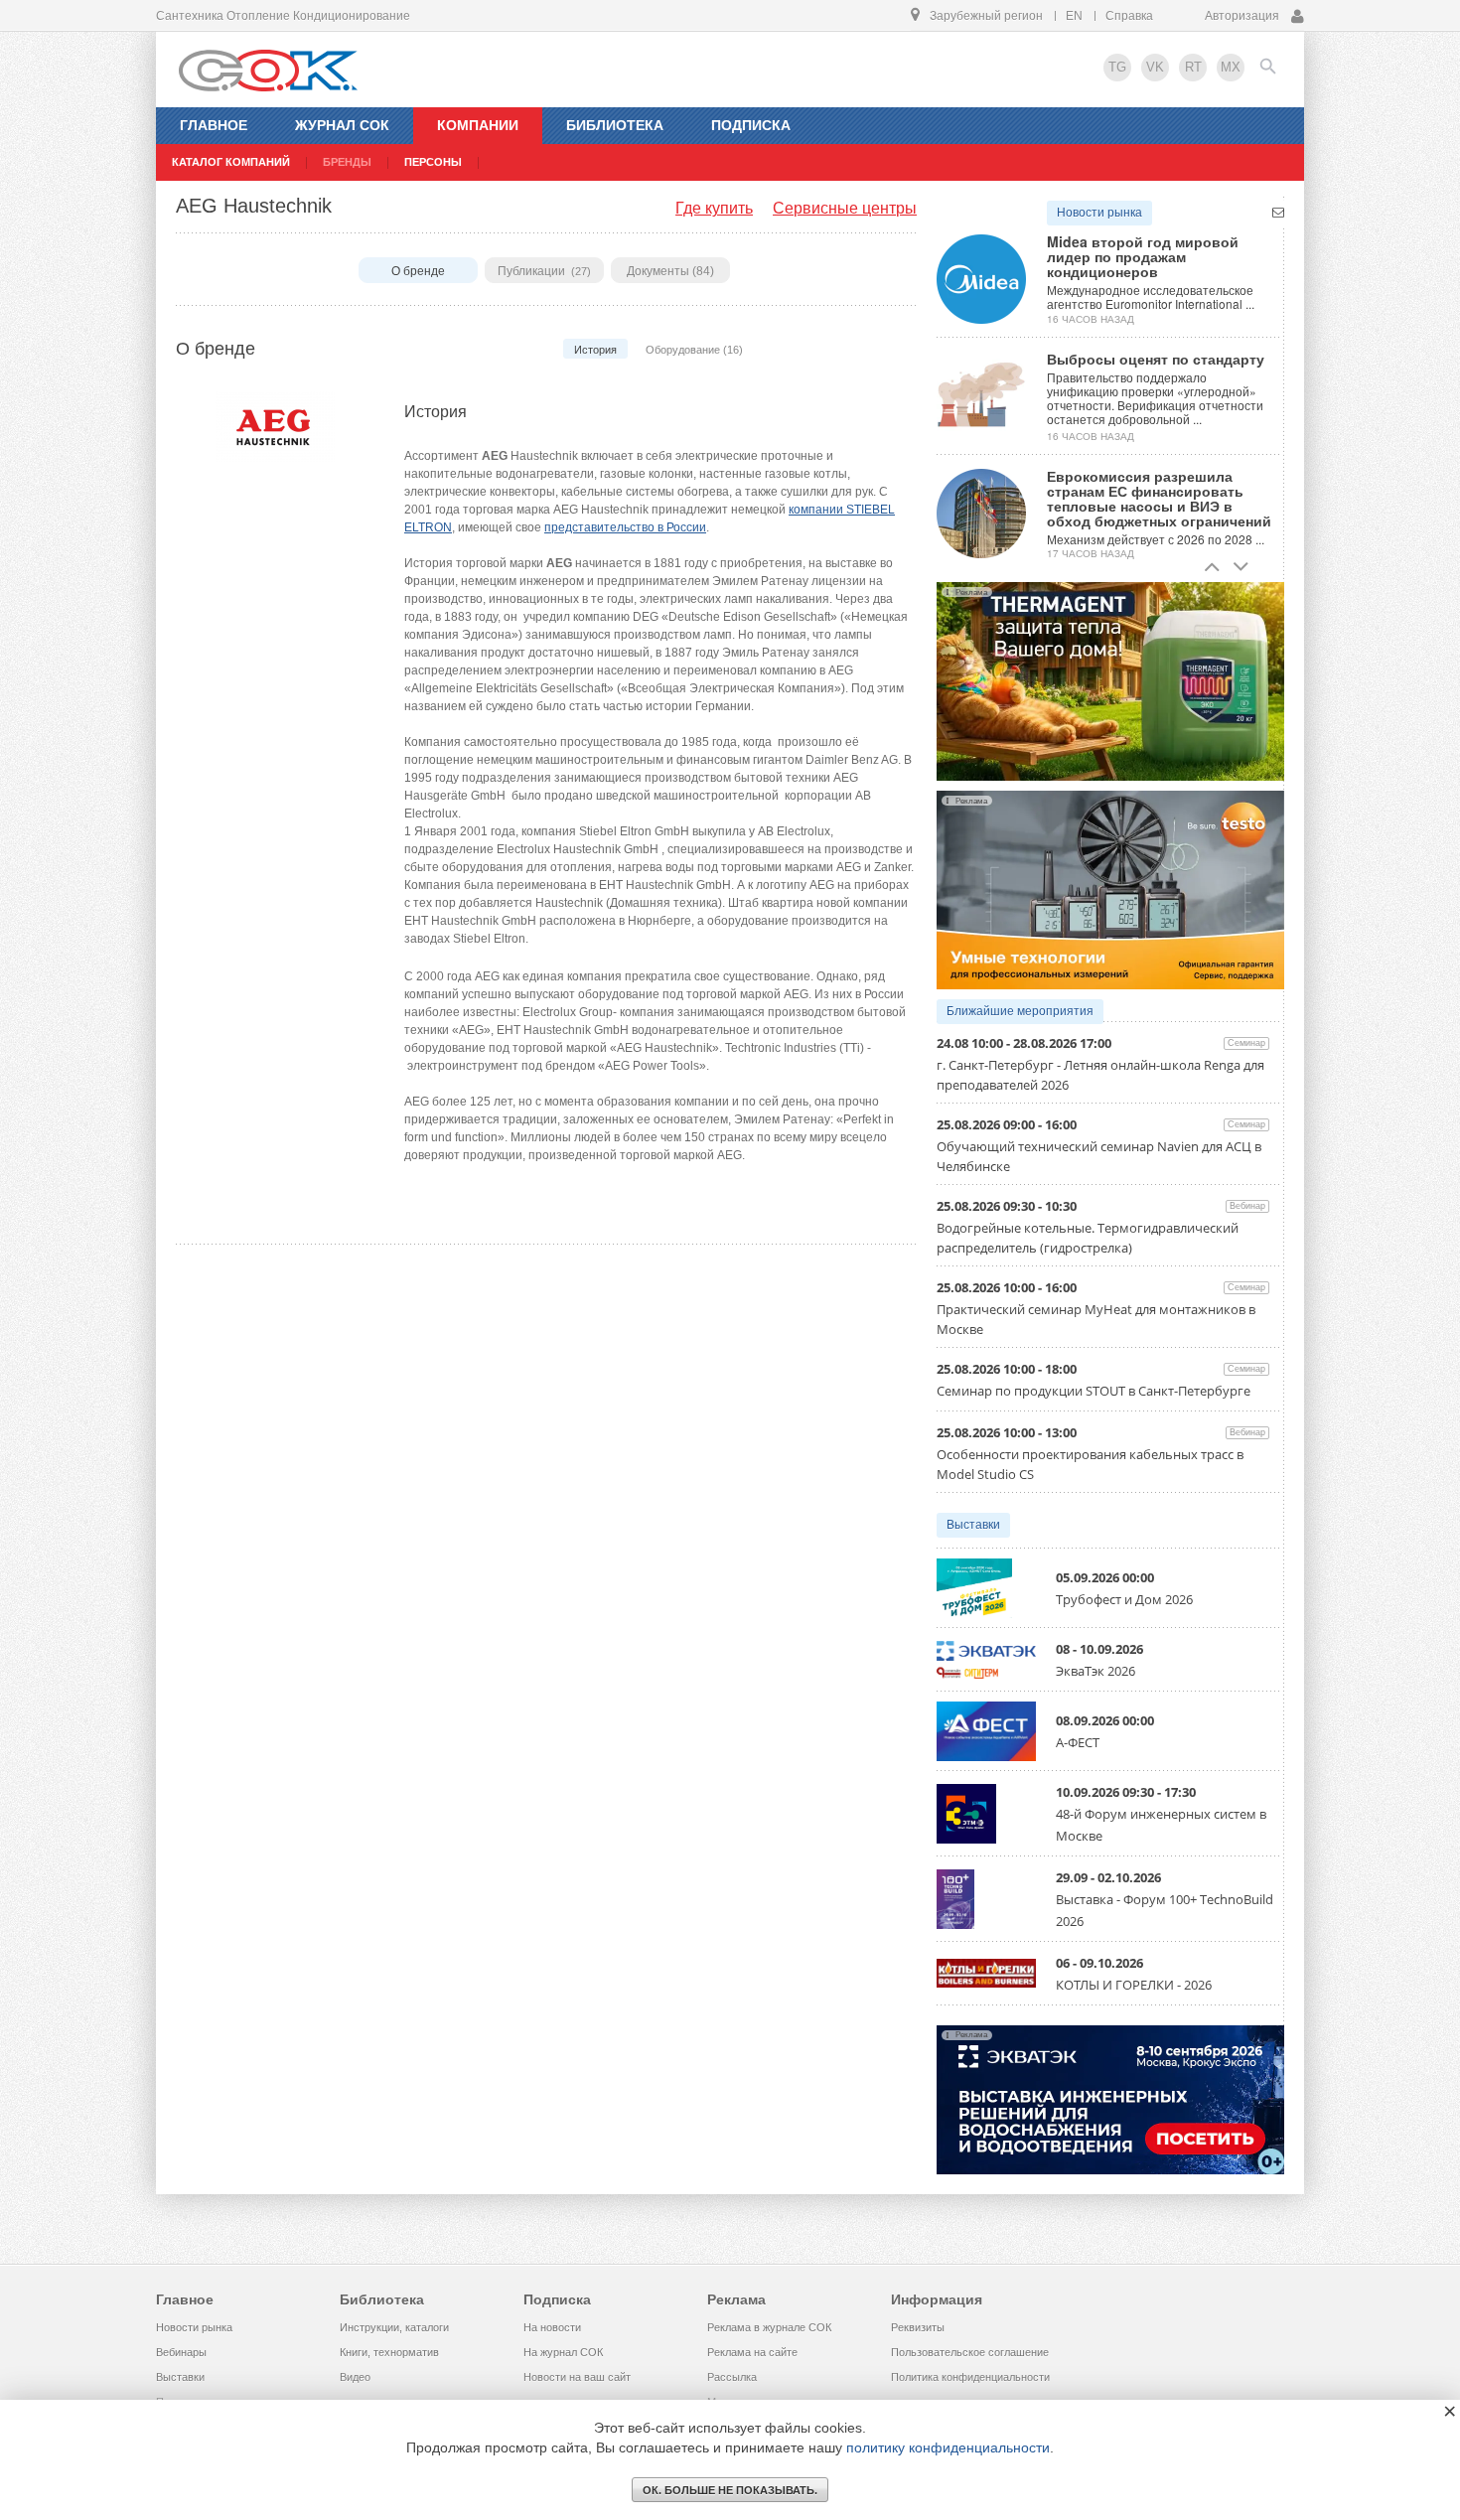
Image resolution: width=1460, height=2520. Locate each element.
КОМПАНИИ (478, 125)
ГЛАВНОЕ (214, 125)
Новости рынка (1099, 213)
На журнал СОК (563, 2352)
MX (1231, 67)
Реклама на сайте (752, 2352)
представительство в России (625, 527)
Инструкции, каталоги (394, 2327)
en (1074, 16)
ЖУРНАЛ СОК (342, 125)
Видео (355, 2377)
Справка (1129, 16)
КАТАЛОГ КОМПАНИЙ (231, 162)
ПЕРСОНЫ (433, 162)
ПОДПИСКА (751, 125)
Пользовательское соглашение (970, 2352)
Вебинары (181, 2352)
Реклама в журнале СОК (769, 2327)
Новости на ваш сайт (577, 2377)
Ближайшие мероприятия (1020, 1011)
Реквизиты (918, 2327)
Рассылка (732, 2377)
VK (1155, 67)
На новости (552, 2327)
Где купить (714, 208)
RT (1193, 67)
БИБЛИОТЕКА (615, 125)
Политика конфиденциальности (970, 2377)
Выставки (973, 1525)
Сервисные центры (845, 208)
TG (1117, 67)
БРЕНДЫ (347, 162)
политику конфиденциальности (948, 2447)
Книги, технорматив (389, 2352)
